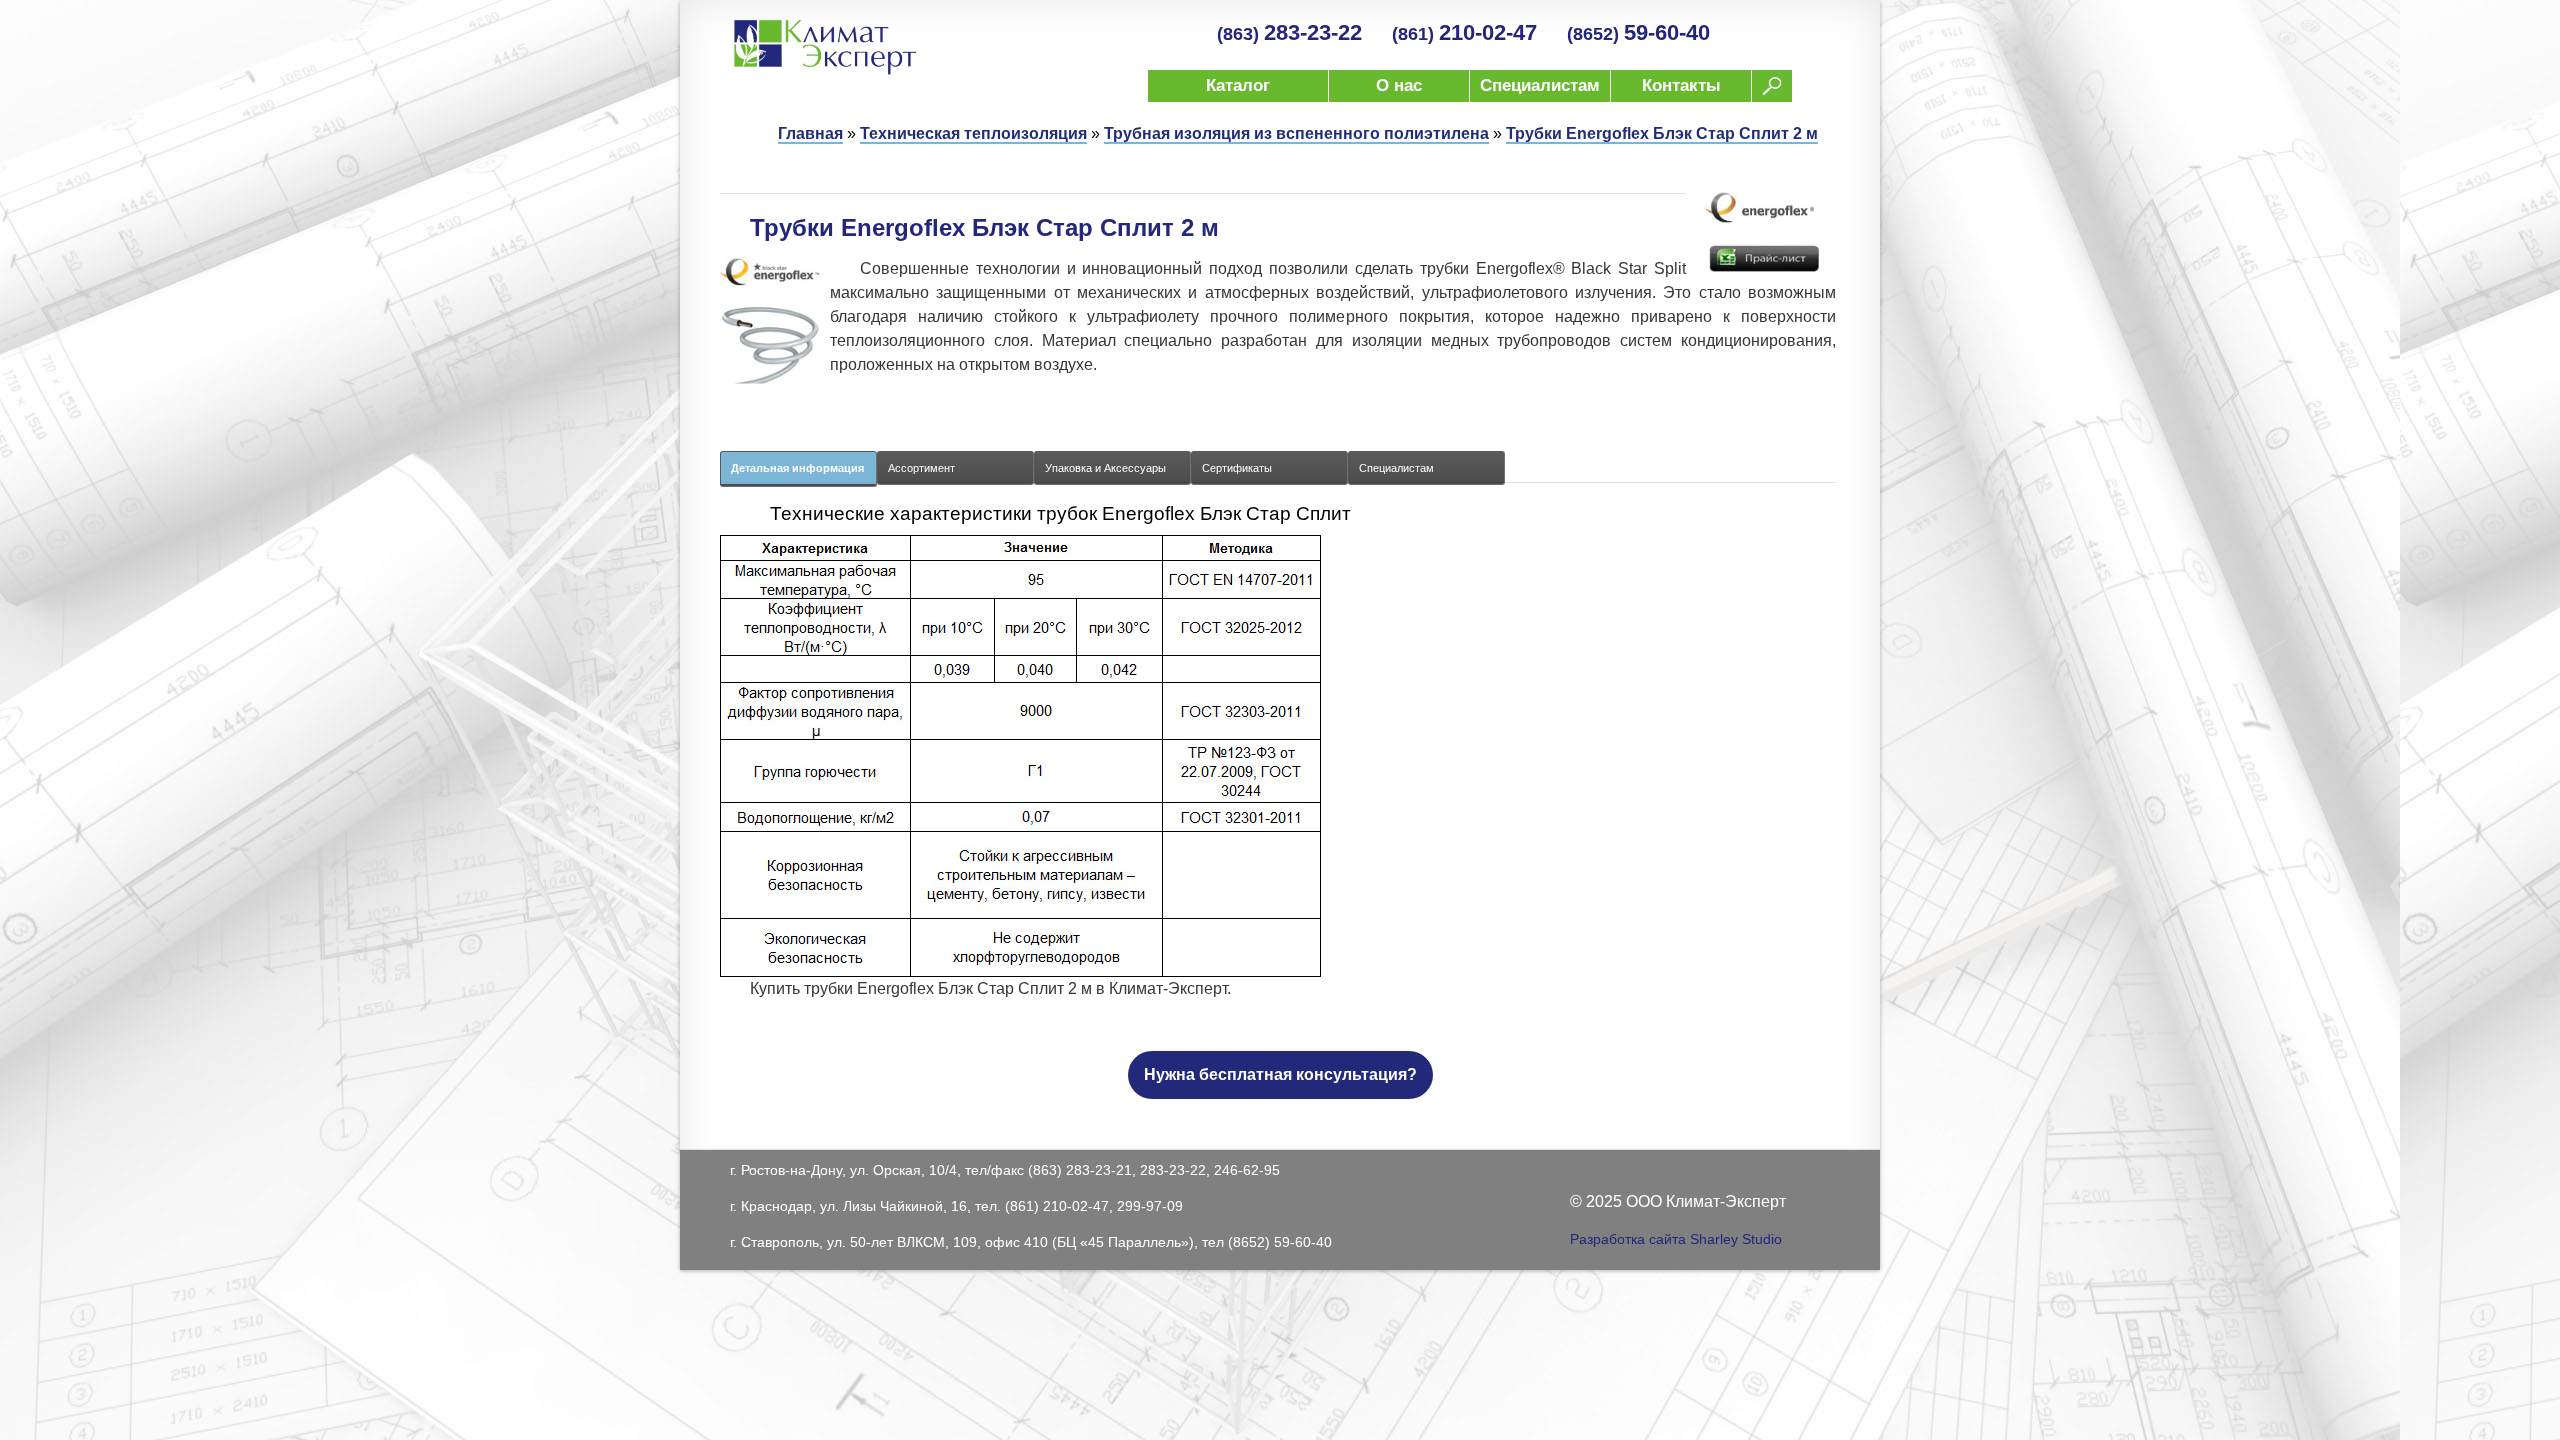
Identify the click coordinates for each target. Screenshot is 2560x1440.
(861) (1464, 34)
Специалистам (1540, 85)
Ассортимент (921, 468)
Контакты (1681, 85)
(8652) (1638, 34)
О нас (1399, 85)
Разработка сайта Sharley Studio (1676, 1239)
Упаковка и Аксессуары (1105, 468)
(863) (1289, 34)
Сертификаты (1237, 468)
